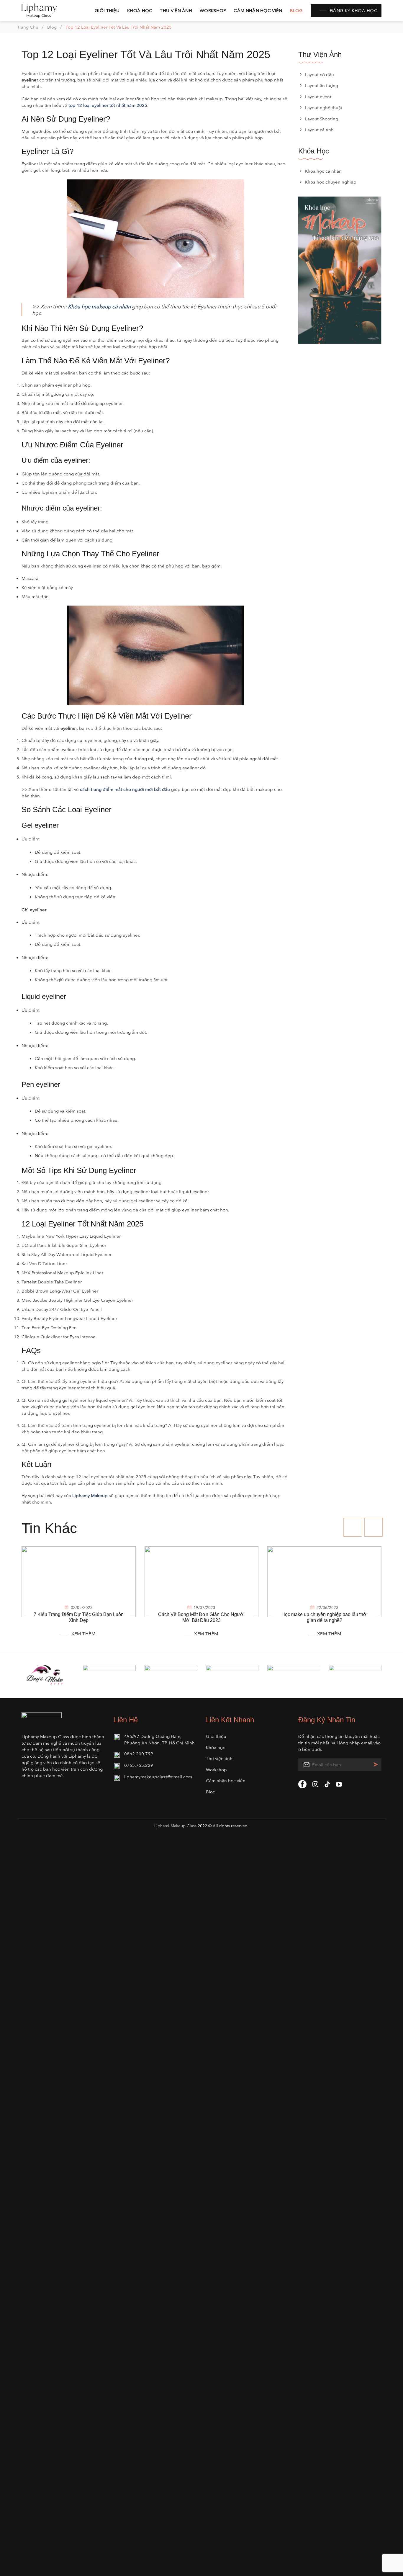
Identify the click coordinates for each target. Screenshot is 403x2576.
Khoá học (140, 10)
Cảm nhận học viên (258, 10)
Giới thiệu (107, 10)
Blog (296, 10)
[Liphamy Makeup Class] (51, 11)
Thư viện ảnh (176, 10)
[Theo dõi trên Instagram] (315, 1785)
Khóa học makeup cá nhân (99, 307)
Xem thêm (83, 1634)
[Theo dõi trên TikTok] (327, 1785)
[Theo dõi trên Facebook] (302, 1784)
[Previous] (353, 1527)
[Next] (373, 1527)
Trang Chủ (28, 27)
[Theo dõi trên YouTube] (339, 1785)
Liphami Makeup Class (175, 1826)
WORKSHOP (213, 10)
